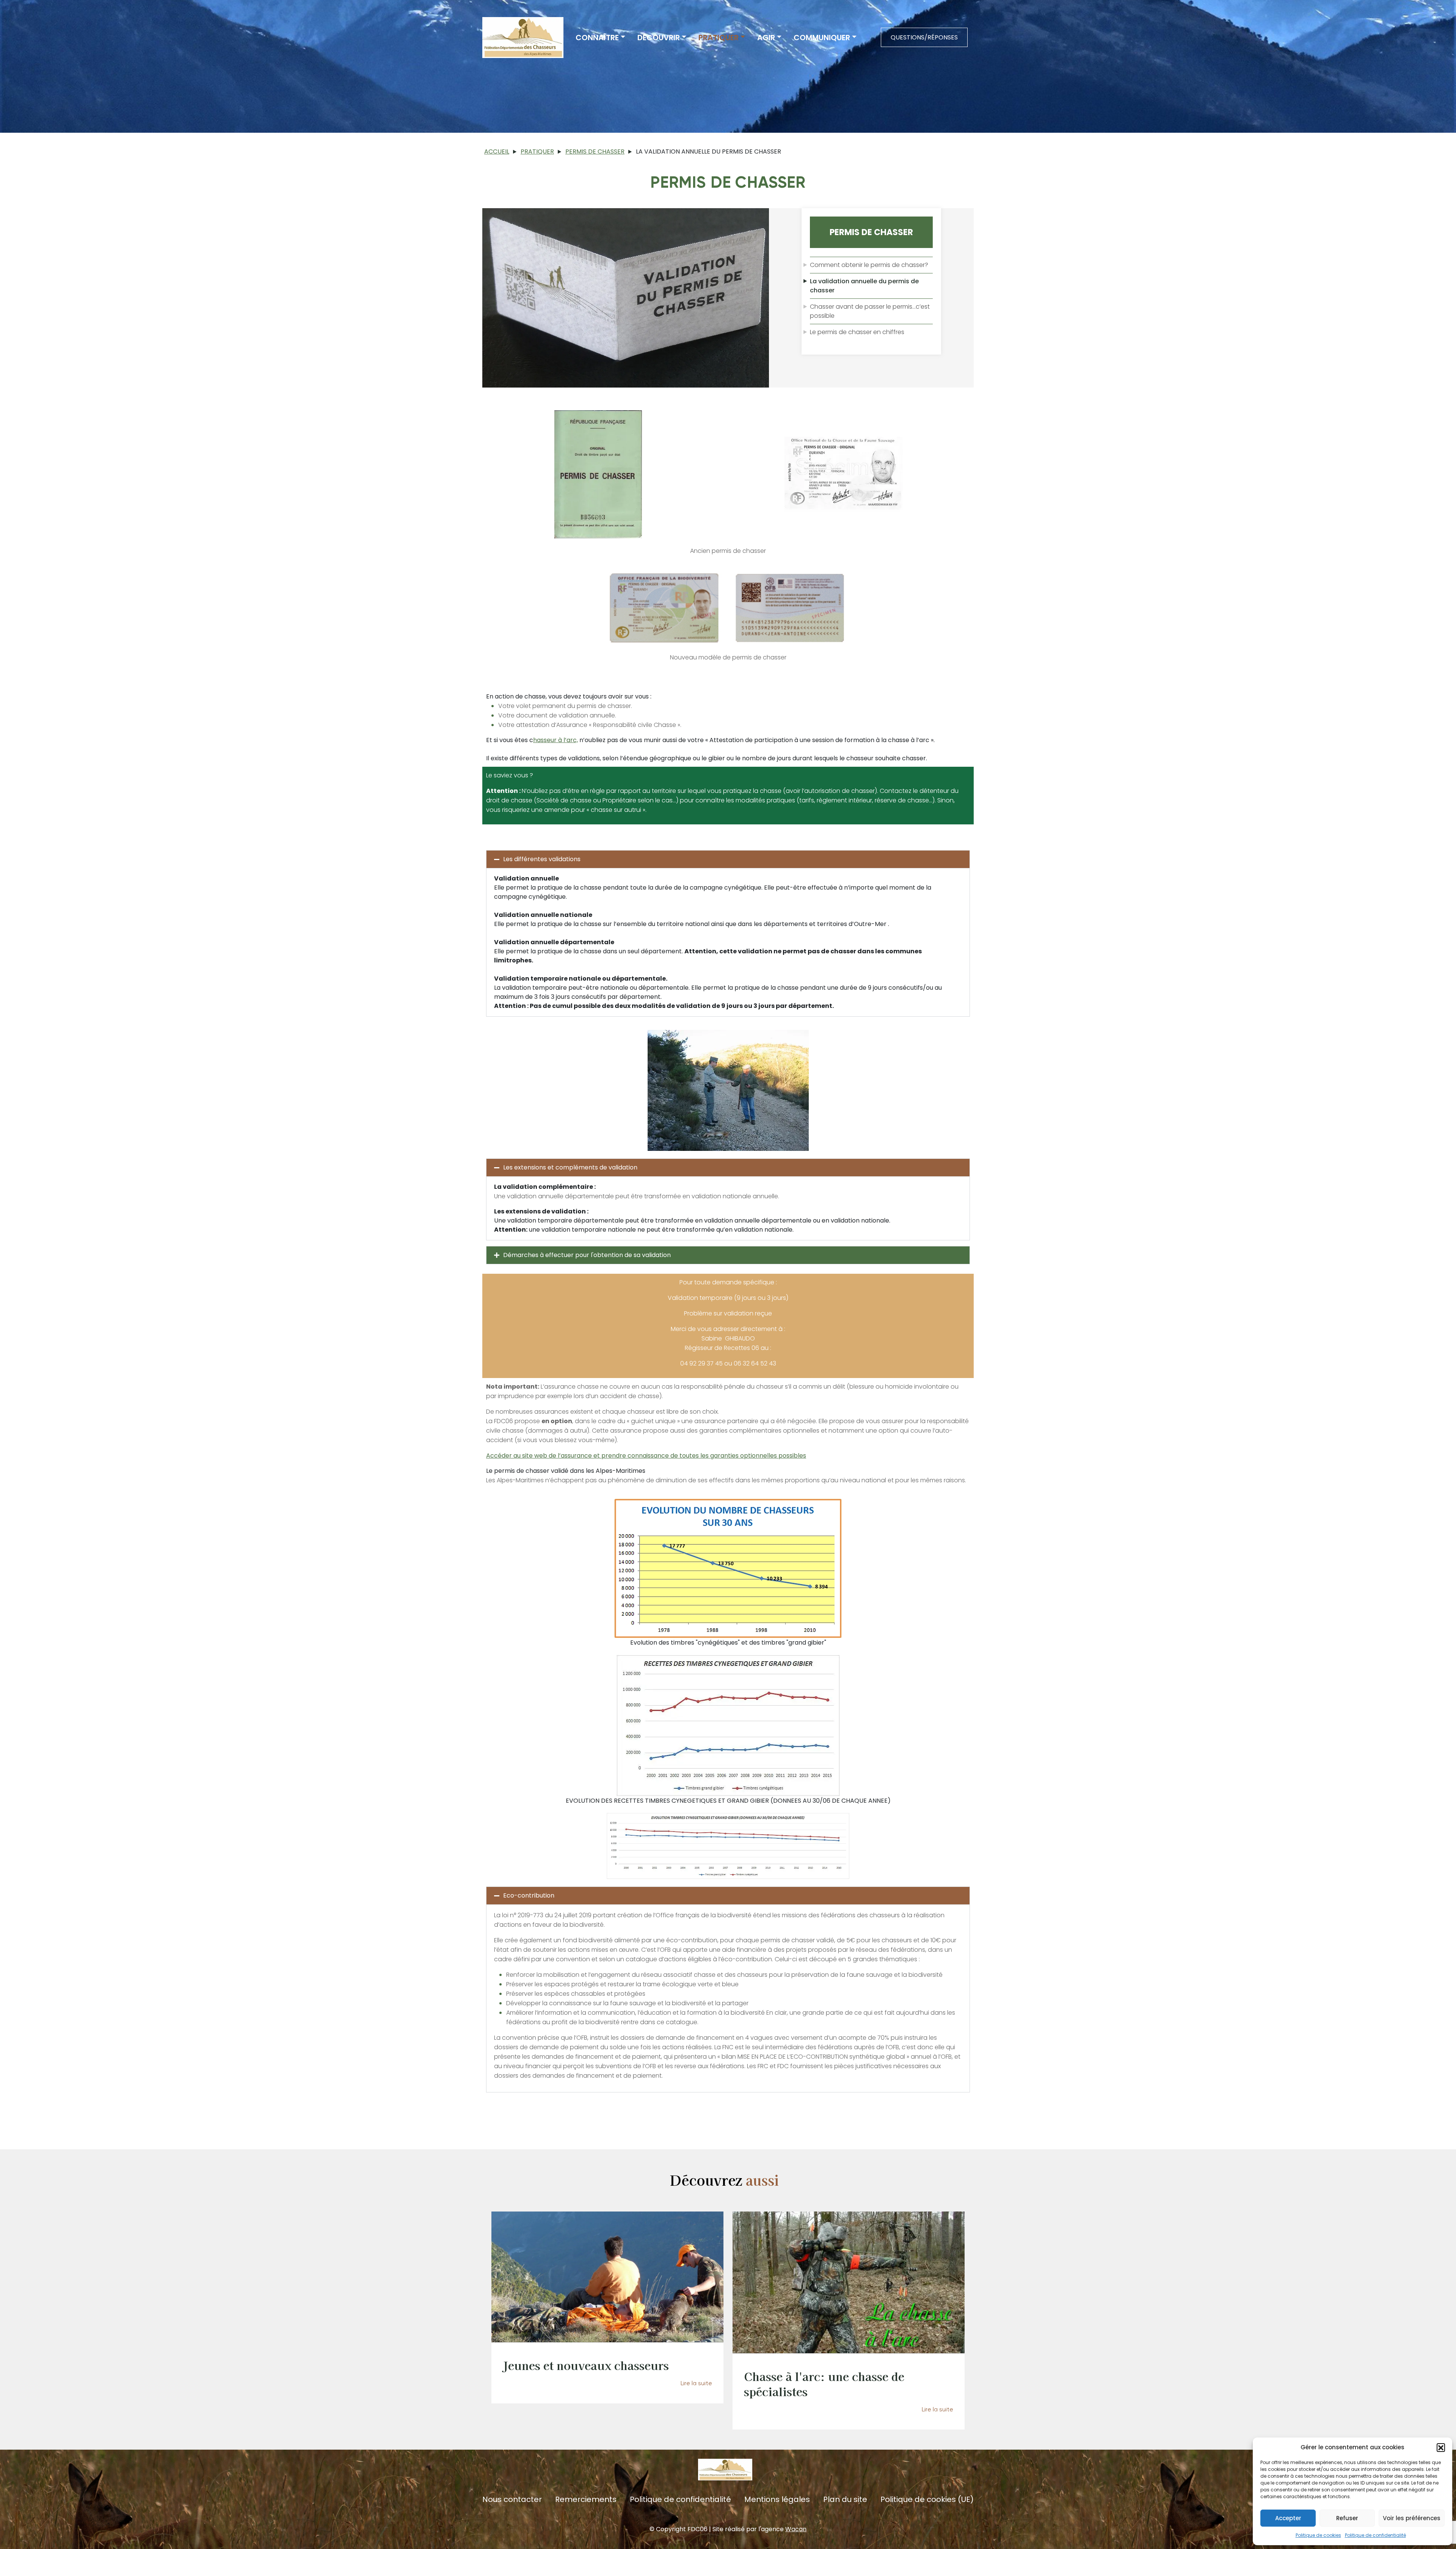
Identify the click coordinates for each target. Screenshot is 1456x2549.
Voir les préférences (1412, 2518)
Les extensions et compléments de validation (570, 1167)
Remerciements (586, 2500)
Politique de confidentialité (1375, 2535)
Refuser (1347, 2518)
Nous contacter (512, 2500)
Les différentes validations (542, 859)
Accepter (1288, 2518)
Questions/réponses (924, 37)
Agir (766, 38)
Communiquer (822, 38)
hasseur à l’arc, (555, 740)
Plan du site (845, 2500)
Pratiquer (719, 38)
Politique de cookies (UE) (927, 2500)
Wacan (796, 2529)
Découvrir (659, 38)
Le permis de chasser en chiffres (857, 332)
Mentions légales (777, 2500)
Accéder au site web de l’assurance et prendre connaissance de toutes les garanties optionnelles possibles (646, 1456)
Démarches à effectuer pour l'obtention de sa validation (587, 1255)
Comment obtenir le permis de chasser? (869, 265)
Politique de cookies (1318, 2535)
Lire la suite (696, 2383)
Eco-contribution (529, 1895)
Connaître (597, 38)
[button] (1441, 2447)
